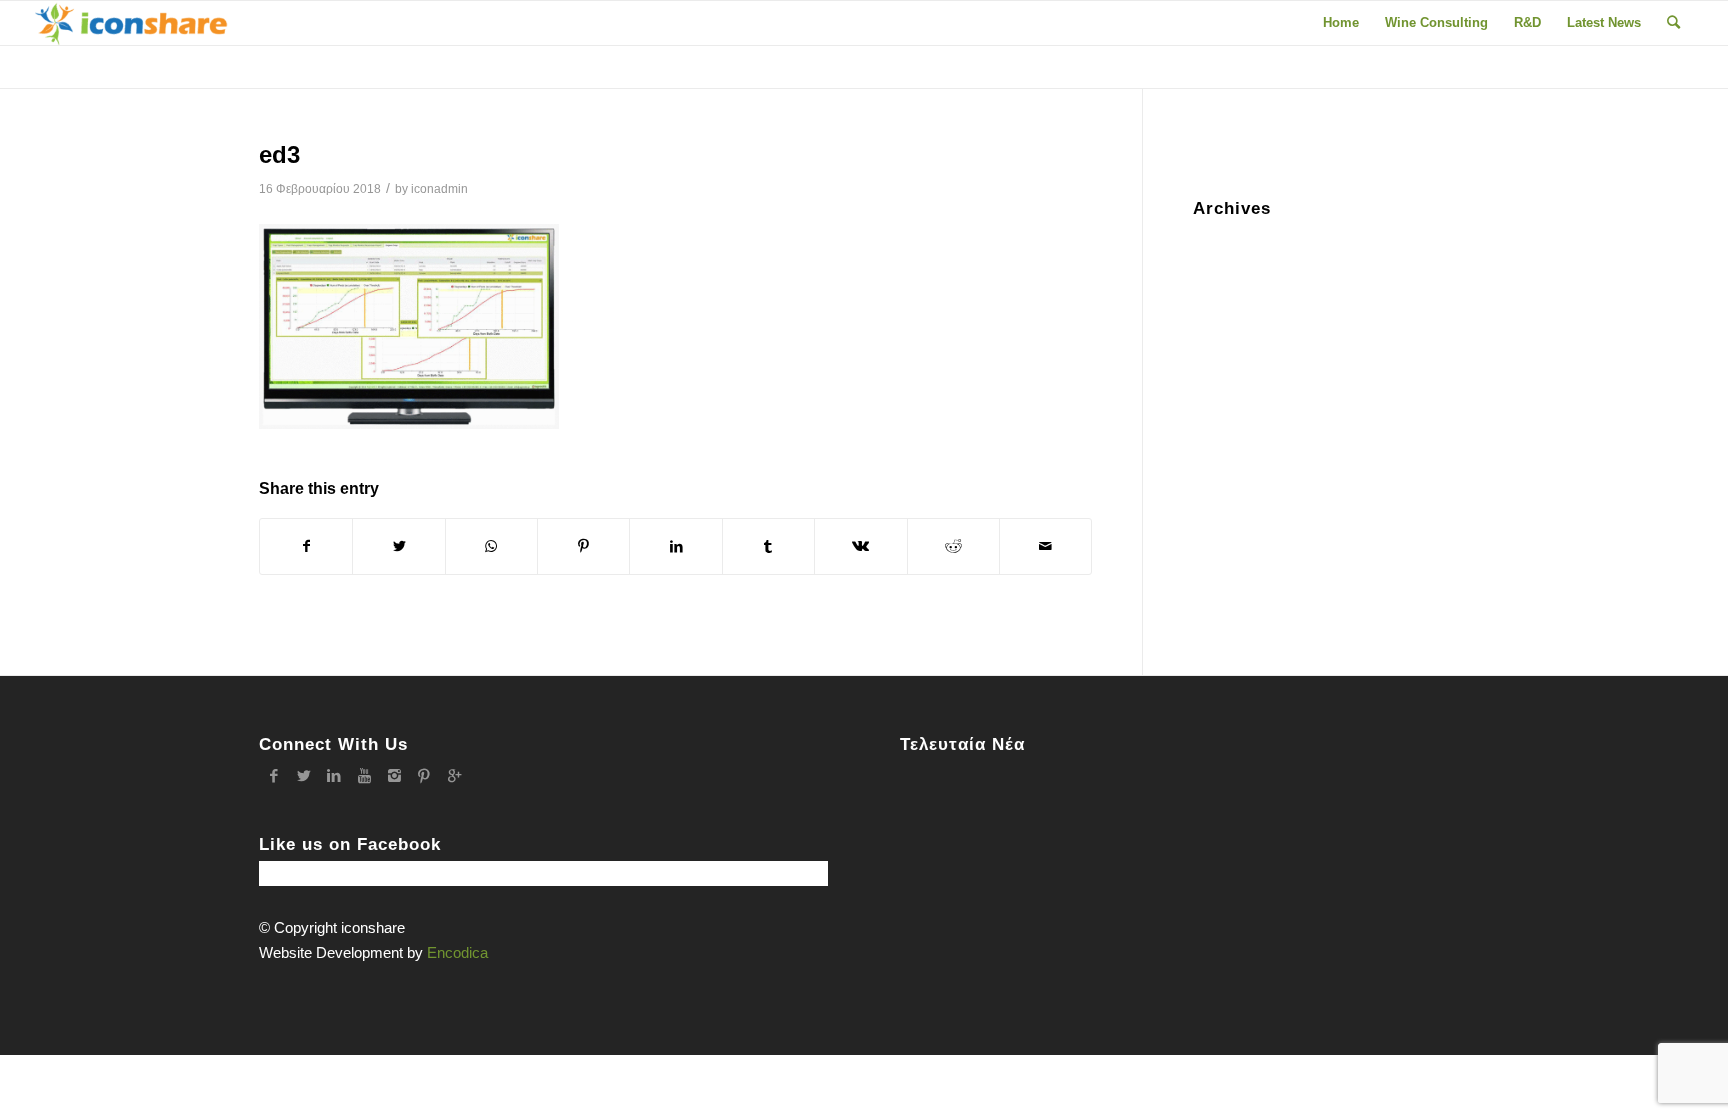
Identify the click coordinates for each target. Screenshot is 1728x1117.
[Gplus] (454, 776)
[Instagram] (394, 776)
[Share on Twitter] (398, 546)
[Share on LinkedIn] (675, 546)
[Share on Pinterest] (583, 546)
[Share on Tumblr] (768, 546)
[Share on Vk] (860, 546)
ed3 (279, 154)
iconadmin (439, 189)
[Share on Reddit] (953, 546)
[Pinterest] (424, 776)
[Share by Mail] (1045, 546)
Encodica (457, 952)
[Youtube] (364, 776)
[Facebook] (274, 776)
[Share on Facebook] (306, 546)
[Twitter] (304, 776)
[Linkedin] (334, 776)
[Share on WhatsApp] (491, 546)
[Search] (1673, 23)
